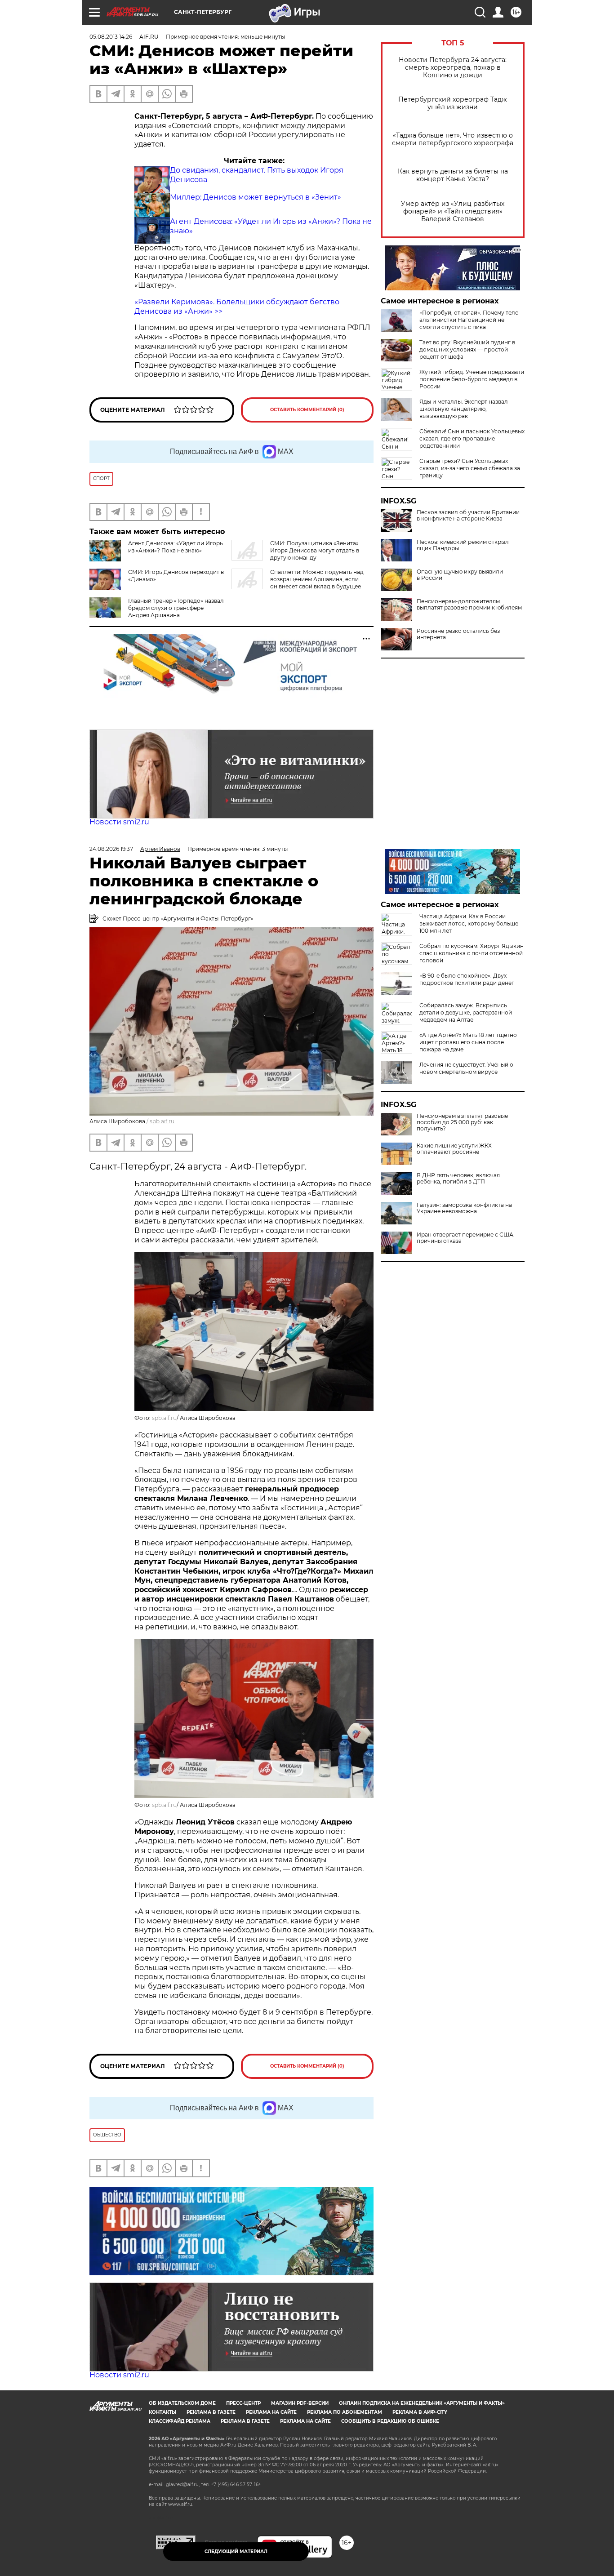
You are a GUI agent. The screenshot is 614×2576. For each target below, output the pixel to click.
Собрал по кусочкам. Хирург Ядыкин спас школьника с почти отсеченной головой (472, 953)
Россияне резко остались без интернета (458, 634)
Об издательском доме (182, 2403)
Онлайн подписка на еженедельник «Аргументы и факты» (422, 2403)
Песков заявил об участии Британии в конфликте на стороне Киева (468, 516)
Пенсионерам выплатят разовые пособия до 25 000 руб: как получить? (462, 1122)
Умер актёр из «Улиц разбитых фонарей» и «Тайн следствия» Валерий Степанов (453, 211)
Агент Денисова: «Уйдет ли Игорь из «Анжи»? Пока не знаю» (176, 547)
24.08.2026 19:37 (111, 849)
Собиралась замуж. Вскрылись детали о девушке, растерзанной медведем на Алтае (466, 1012)
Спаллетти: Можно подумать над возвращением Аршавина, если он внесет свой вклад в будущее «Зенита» (298, 583)
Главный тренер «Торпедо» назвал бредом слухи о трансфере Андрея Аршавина (176, 608)
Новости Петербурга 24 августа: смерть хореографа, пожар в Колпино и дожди (453, 68)
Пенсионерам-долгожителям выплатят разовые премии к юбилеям (469, 605)
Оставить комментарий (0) (307, 410)
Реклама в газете (211, 2412)
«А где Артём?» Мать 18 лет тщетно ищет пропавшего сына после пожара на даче (468, 1042)
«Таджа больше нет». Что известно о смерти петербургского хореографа (453, 139)
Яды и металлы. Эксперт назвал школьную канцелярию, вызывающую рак (464, 409)
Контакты (162, 2412)
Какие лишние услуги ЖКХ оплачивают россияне (454, 1149)
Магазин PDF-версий (300, 2403)
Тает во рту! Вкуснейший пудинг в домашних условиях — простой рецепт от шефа (467, 349)
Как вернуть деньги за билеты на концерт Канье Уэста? (453, 175)
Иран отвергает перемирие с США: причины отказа (466, 1238)
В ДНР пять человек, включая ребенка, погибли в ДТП (458, 1179)
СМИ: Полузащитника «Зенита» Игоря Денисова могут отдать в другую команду (315, 550)
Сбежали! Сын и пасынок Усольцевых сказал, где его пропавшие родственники (472, 438)
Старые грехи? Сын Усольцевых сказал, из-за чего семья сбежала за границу (470, 468)
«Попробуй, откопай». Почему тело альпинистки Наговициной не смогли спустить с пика (469, 320)
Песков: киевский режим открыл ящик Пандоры (463, 545)
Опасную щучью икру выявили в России (460, 575)
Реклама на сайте (271, 2412)
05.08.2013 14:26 (111, 37)
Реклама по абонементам (345, 2412)
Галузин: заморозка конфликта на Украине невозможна (464, 1208)
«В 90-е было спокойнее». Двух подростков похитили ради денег (467, 979)
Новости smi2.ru (119, 822)
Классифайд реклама (180, 2421)
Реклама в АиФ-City (420, 2412)
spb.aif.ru (162, 1121)
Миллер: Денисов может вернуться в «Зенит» (256, 197)
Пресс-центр (243, 2403)
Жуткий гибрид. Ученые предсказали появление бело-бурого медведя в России (472, 379)
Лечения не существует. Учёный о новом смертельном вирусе (466, 1068)
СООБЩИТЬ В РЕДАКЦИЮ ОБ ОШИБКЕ (390, 2421)
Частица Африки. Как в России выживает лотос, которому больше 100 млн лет (469, 923)
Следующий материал (236, 2552)
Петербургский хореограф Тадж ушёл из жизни (453, 103)
